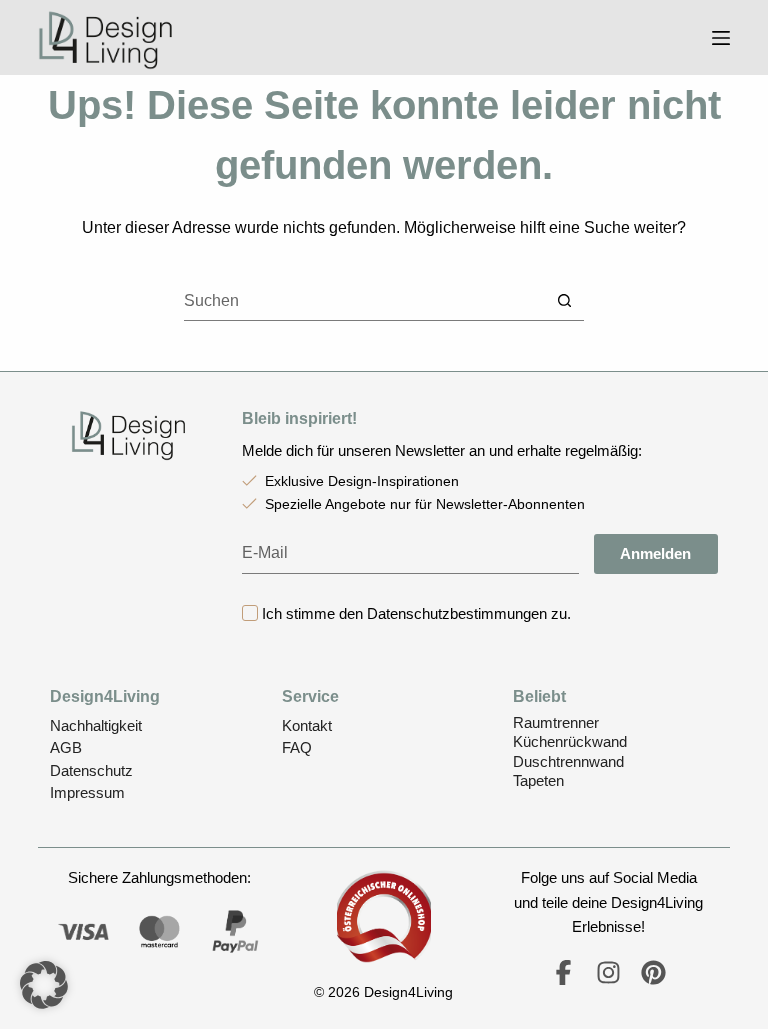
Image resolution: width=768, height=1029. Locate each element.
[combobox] (364, 301)
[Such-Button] (564, 300)
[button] (44, 985)
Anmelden (655, 553)
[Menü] (721, 38)
